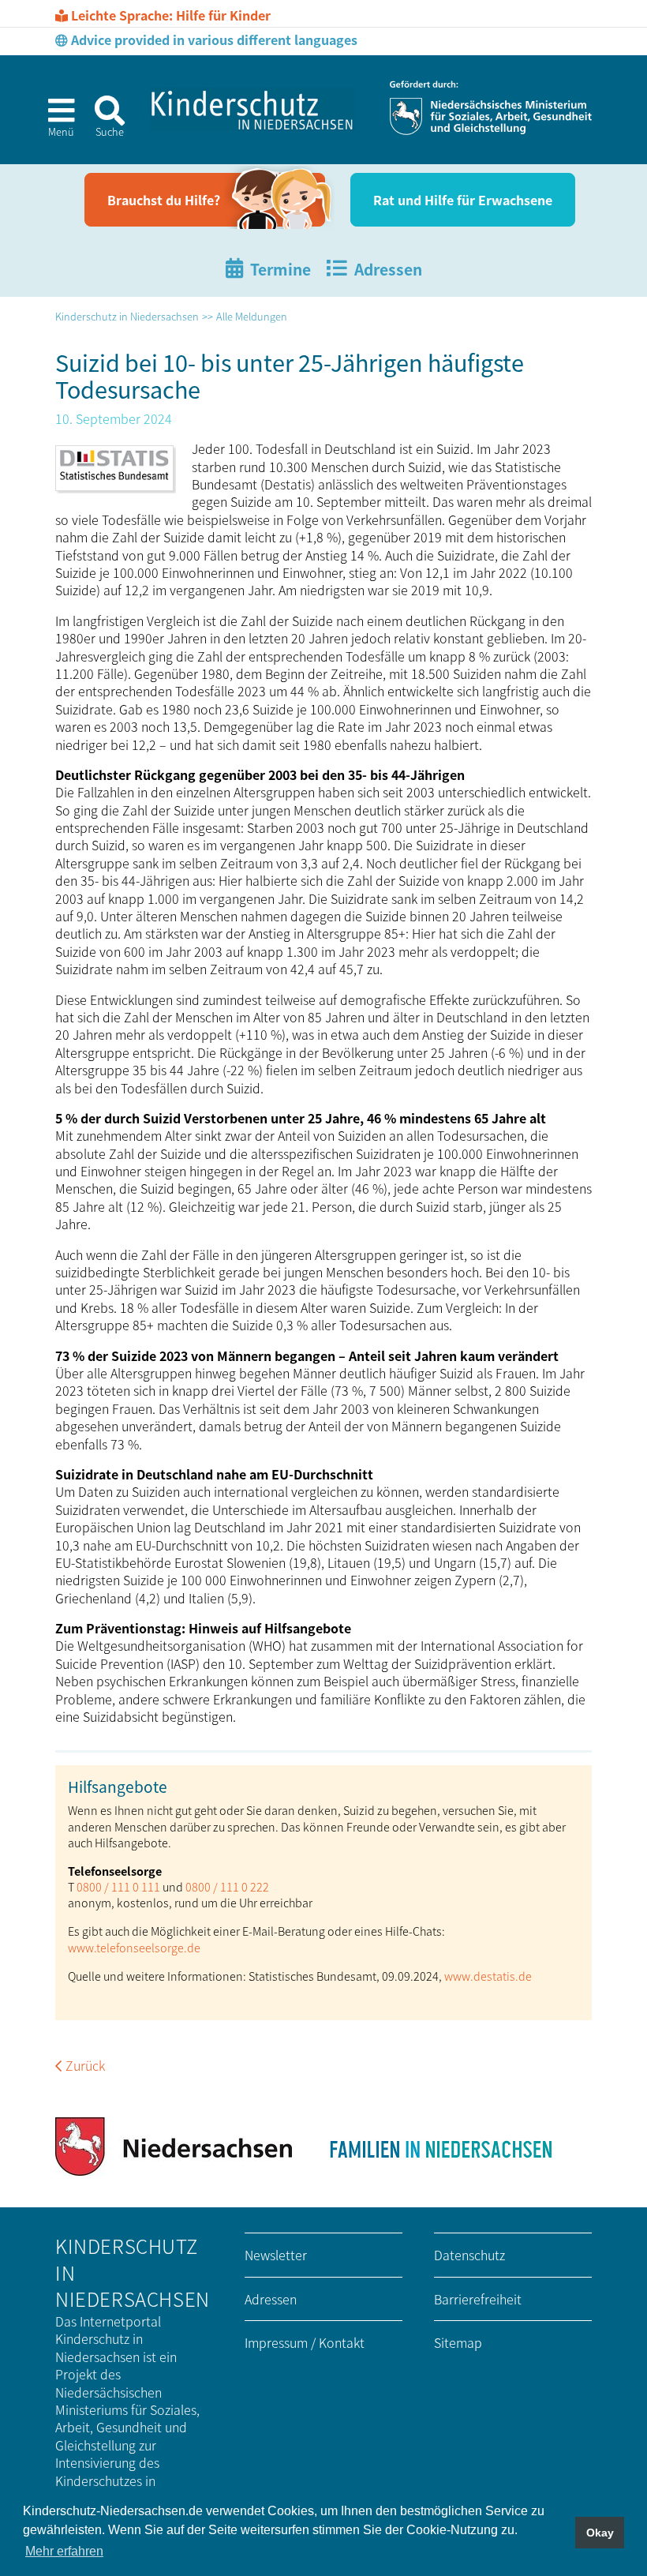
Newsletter (276, 2255)
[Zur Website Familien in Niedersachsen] (439, 2147)
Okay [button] (600, 2533)
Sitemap (458, 2342)
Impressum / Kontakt (305, 2342)
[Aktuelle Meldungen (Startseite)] (252, 109)
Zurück (85, 2065)
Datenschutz (469, 2255)
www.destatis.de (488, 1976)
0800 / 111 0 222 (227, 1886)
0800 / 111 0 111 (118, 1886)
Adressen (271, 2299)
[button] (54, 122)
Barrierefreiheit (478, 2299)
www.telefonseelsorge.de (134, 1947)
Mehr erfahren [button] (64, 2551)
